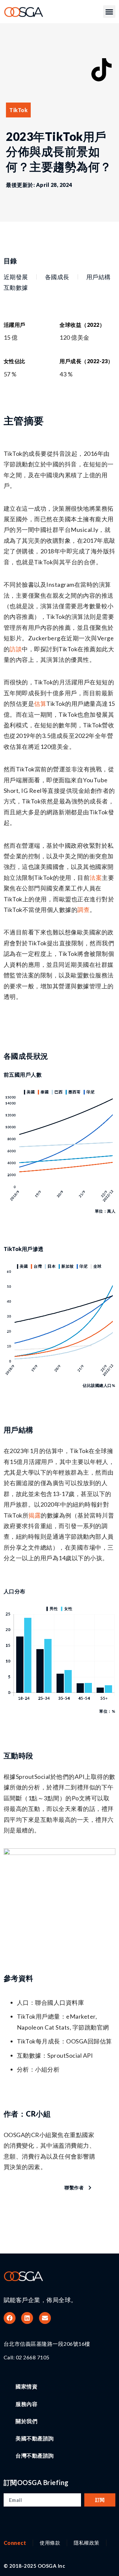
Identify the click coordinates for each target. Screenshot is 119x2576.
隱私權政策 (87, 2543)
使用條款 (50, 2543)
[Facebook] (10, 2318)
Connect (15, 2543)
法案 (96, 878)
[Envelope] (45, 2318)
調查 (83, 910)
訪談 (16, 649)
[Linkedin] (27, 2318)
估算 (40, 704)
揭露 (35, 1515)
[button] (109, 12)
